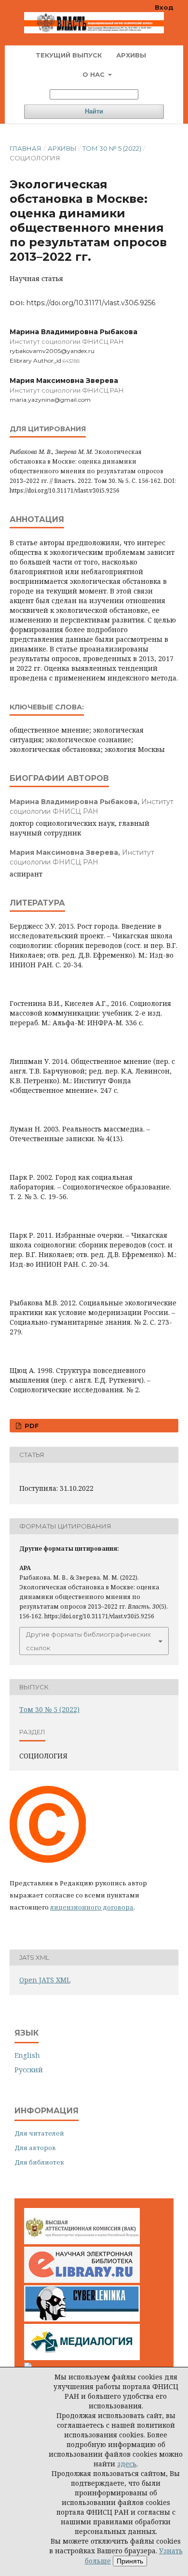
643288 (71, 361)
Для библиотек (39, 2162)
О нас (94, 74)
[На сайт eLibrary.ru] (82, 2280)
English (27, 2055)
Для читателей (39, 2133)
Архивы (131, 55)
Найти (94, 111)
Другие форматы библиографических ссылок (88, 1641)
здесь (127, 2464)
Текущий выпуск (69, 55)
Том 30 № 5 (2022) (112, 148)
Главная (26, 148)
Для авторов (35, 2148)
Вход (164, 7)
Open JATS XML (45, 1980)
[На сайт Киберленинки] (82, 2319)
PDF (31, 1426)
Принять (130, 2561)
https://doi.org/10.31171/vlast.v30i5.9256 (91, 303)
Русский (29, 2070)
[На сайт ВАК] (82, 2242)
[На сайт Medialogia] (82, 2357)
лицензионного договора (92, 1907)
